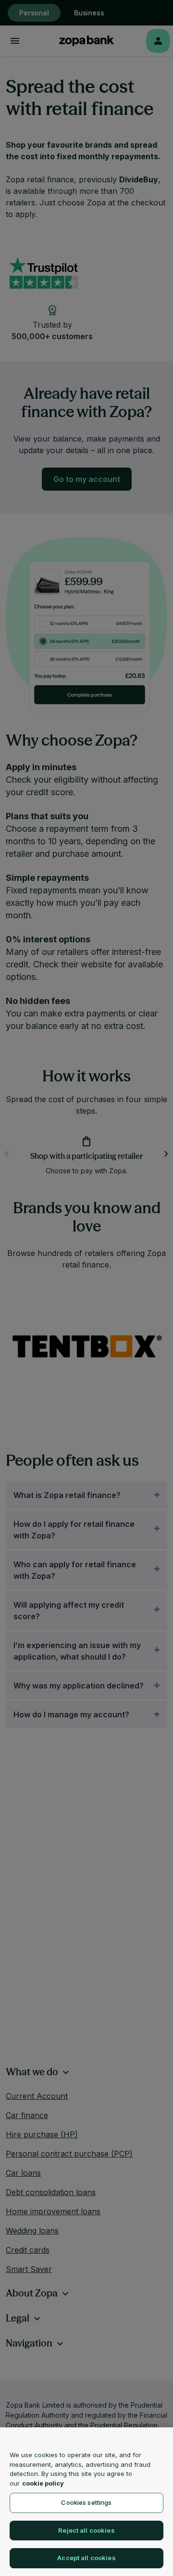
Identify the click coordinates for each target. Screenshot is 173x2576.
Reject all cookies (86, 2530)
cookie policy (43, 2483)
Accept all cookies (86, 2558)
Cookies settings (86, 2502)
